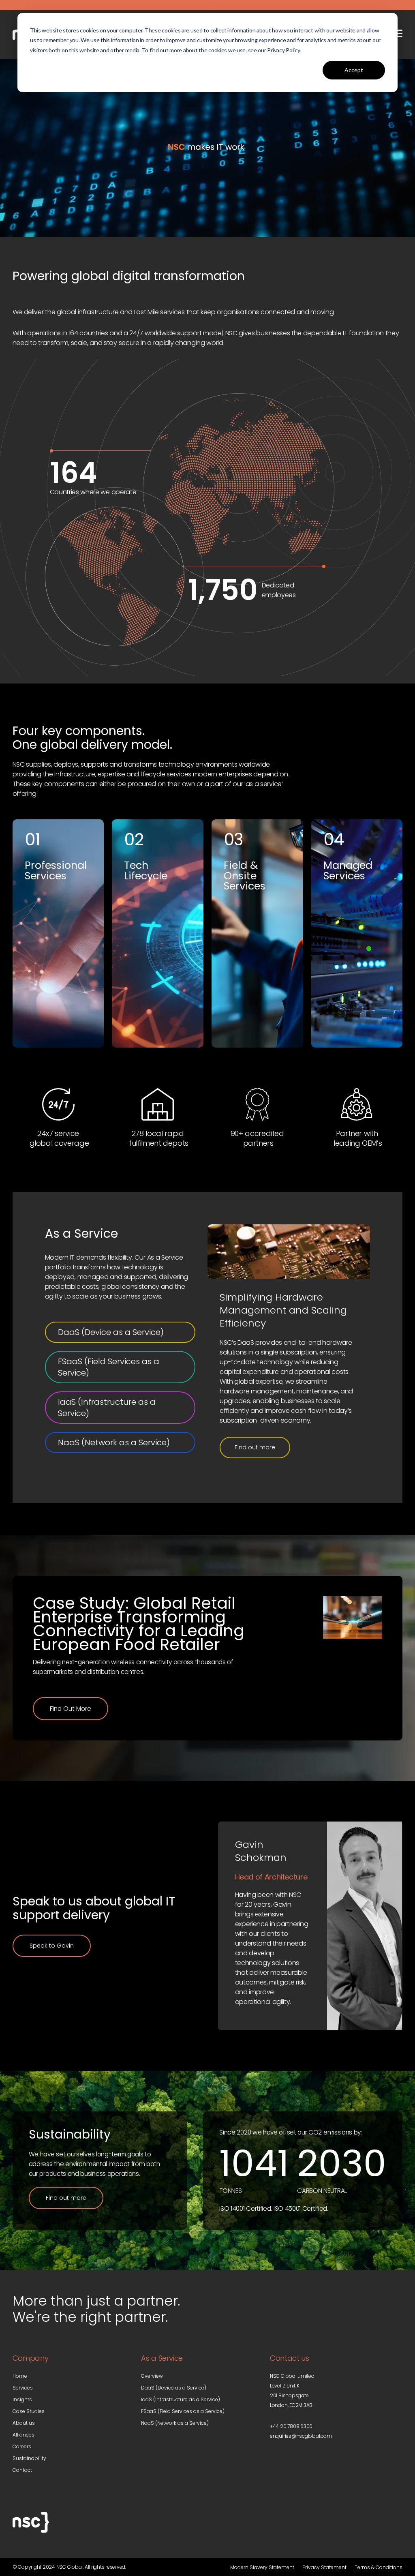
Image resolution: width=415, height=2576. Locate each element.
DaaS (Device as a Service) (111, 1332)
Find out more (255, 1447)
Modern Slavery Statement (262, 2567)
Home (20, 2376)
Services (23, 2388)
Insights (22, 2399)
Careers (22, 2446)
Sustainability (29, 2458)
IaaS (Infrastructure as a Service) (107, 1408)
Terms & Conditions (379, 2567)
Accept (354, 70)
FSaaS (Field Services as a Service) (109, 1367)
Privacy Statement (324, 2567)
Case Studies (29, 2411)
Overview (152, 2376)
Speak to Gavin (52, 1946)
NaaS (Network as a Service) (114, 1442)
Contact (22, 2470)
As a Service (81, 1233)
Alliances (24, 2435)
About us (24, 2423)
